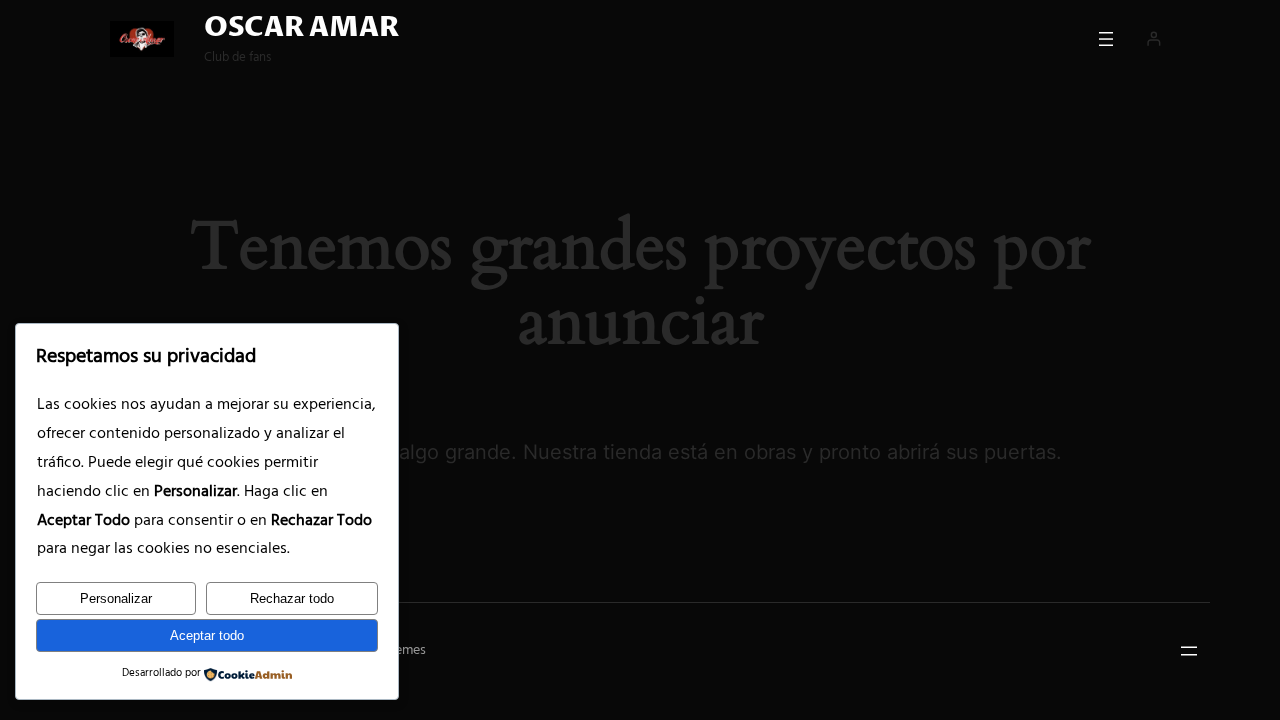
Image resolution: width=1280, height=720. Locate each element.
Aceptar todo (207, 635)
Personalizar (116, 598)
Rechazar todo (292, 598)
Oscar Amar (301, 28)
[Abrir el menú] (1106, 39)
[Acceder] (1153, 38)
